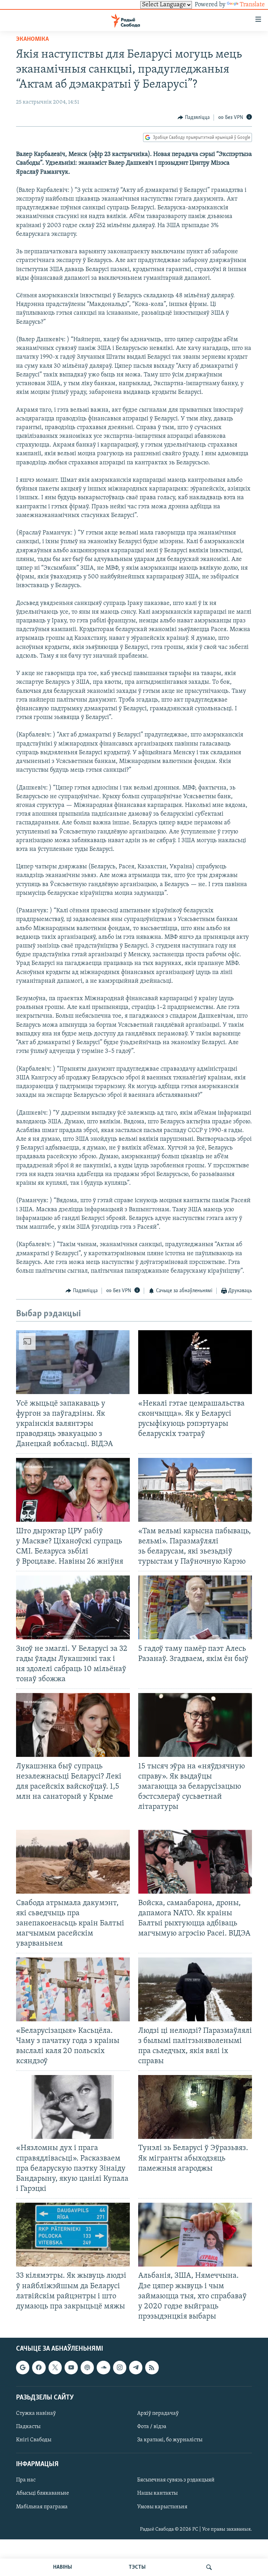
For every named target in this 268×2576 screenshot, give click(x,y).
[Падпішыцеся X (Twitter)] (55, 2367)
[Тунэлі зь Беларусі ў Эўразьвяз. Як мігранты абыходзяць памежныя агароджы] (195, 2107)
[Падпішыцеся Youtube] (71, 2367)
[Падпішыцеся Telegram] (136, 2367)
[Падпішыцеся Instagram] (120, 2367)
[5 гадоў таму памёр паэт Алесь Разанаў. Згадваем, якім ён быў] (195, 1607)
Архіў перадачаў (158, 2413)
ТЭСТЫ (137, 2567)
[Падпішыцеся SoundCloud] (103, 2367)
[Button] (194, 118)
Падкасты (28, 2427)
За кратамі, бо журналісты (170, 2440)
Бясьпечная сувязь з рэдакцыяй (176, 2480)
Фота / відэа (152, 2427)
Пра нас (26, 2480)
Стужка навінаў (36, 2413)
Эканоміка (32, 39)
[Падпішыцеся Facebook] (39, 2367)
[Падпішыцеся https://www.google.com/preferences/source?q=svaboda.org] (23, 2367)
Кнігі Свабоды (34, 2440)
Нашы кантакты (157, 2494)
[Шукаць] (209, 2567)
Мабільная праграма (42, 2507)
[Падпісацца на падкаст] (87, 2367)
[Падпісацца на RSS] (152, 2367)
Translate (252, 5)
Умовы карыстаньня (162, 2507)
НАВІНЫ (62, 2567)
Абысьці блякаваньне (43, 2494)
